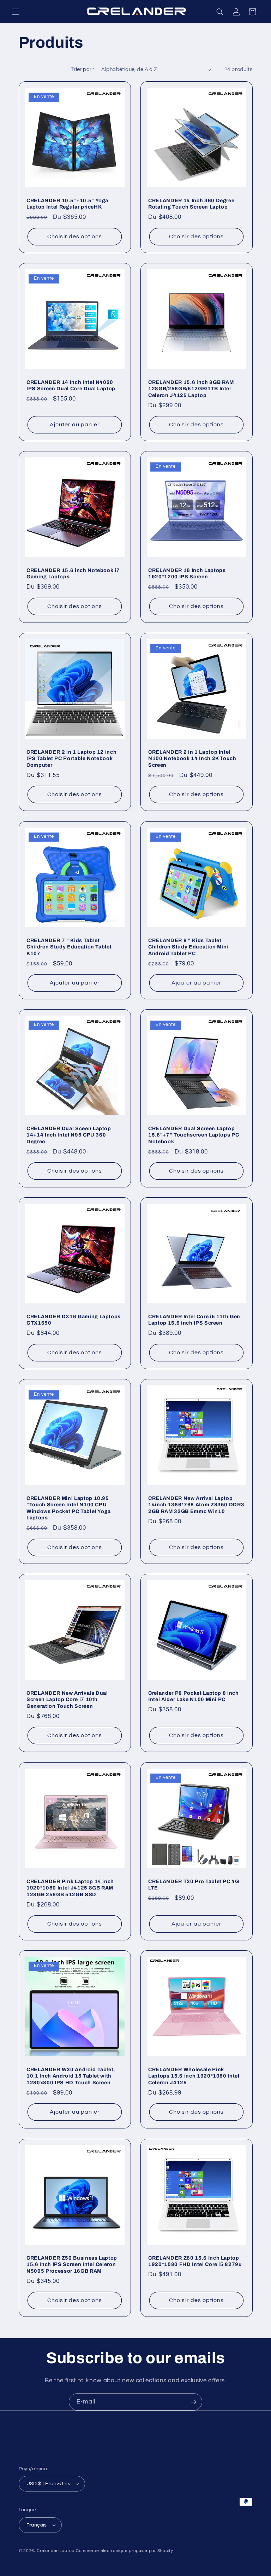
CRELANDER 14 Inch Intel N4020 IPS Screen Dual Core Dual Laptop (71, 385)
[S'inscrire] (194, 2402)
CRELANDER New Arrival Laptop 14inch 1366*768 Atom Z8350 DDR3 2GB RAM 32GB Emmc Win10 (196, 1505)
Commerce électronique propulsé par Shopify (125, 2551)
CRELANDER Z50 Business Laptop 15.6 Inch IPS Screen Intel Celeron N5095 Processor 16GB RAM (72, 2264)
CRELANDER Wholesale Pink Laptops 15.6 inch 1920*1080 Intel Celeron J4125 (194, 2076)
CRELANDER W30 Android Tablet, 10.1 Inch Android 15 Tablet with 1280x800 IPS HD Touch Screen (71, 2076)
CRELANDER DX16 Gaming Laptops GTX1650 (74, 1320)
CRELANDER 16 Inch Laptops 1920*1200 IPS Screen (187, 573)
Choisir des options (75, 236)
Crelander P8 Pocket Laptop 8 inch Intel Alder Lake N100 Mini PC (194, 1696)
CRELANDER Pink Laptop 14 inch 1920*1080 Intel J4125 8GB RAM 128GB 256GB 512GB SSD (70, 1888)
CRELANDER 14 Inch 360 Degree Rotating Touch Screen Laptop (191, 204)
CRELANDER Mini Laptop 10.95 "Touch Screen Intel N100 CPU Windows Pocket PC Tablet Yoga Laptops (69, 1508)
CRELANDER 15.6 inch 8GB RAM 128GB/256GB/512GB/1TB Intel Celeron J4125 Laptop (191, 389)
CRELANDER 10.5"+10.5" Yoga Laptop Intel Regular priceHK (67, 204)
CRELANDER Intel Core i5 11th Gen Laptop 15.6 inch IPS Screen (194, 1320)
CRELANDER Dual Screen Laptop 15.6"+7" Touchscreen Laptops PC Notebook (194, 1135)
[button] (16, 12)
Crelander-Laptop (56, 2551)
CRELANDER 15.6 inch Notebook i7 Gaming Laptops (73, 573)
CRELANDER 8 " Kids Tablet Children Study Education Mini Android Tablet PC (188, 947)
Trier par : (83, 69)
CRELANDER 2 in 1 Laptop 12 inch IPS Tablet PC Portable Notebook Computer (71, 758)
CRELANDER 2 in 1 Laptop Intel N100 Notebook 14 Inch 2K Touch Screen (192, 758)
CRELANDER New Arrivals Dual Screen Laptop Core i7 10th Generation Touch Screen (67, 1699)
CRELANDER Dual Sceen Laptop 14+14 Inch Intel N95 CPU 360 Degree (69, 1135)
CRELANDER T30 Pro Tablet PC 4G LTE (194, 1885)
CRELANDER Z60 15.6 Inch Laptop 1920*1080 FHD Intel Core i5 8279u (195, 2261)
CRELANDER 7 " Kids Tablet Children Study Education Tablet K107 (69, 947)
